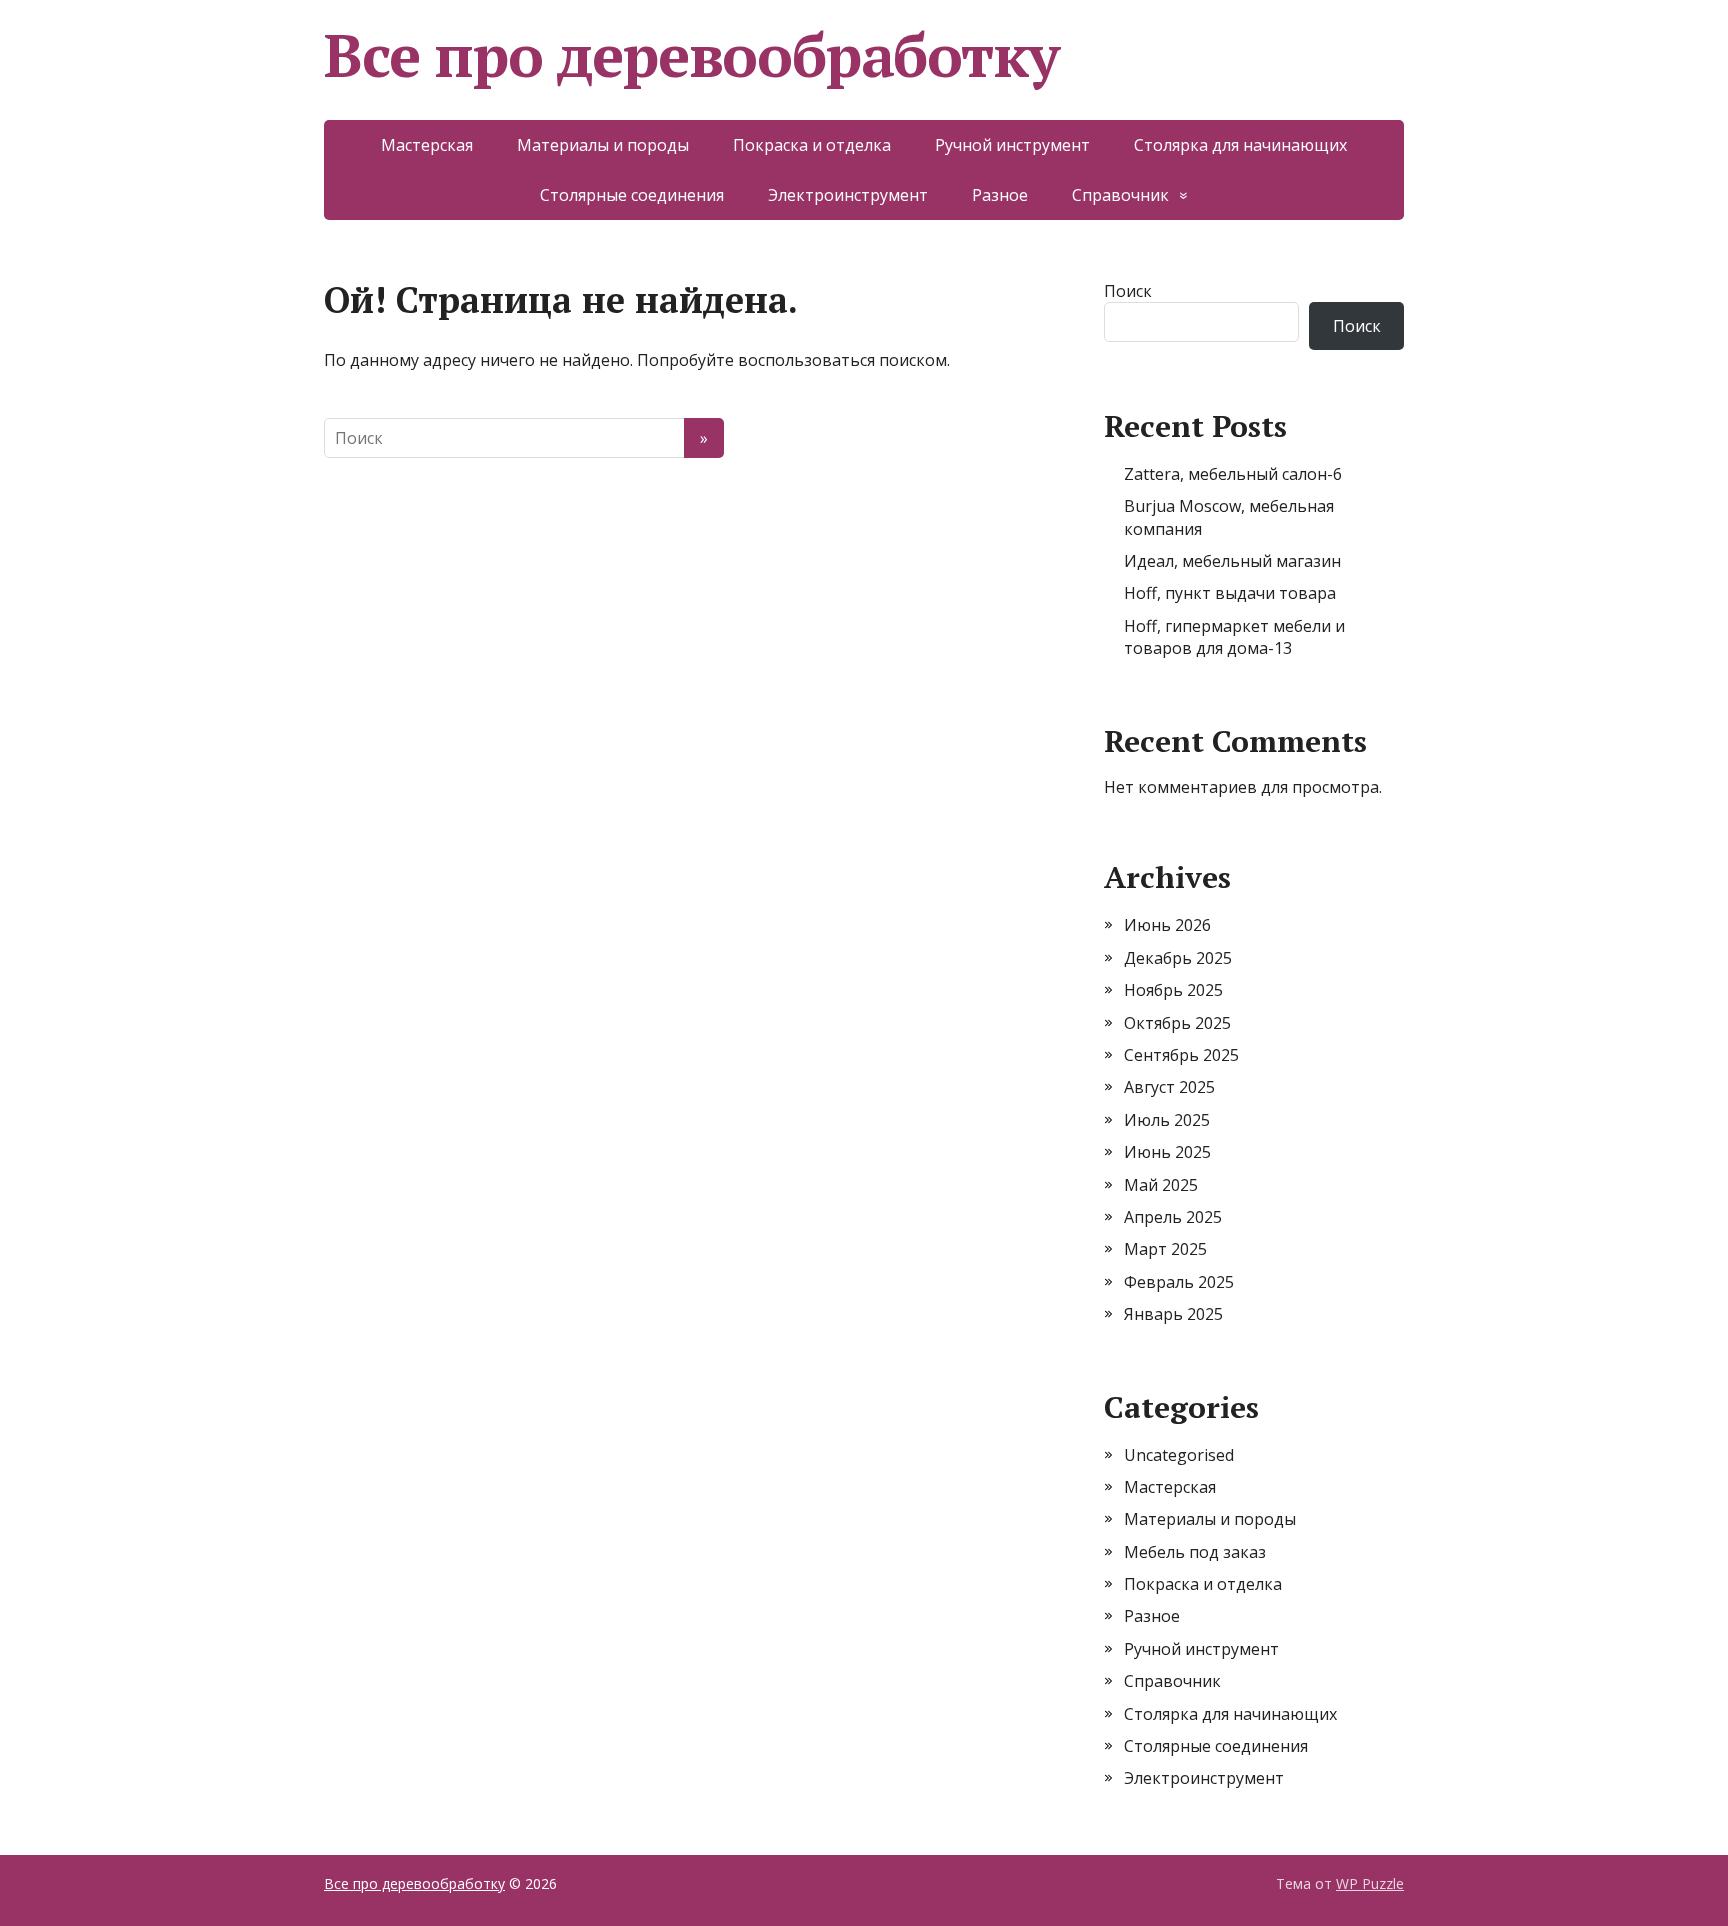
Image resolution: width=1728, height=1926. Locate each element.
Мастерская (427, 145)
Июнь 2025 (1167, 1152)
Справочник (1120, 195)
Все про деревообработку (691, 55)
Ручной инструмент (1012, 145)
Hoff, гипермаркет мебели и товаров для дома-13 (1234, 637)
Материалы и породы (603, 145)
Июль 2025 (1167, 1120)
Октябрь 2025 (1177, 1023)
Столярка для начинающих (1240, 145)
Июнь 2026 (1167, 925)
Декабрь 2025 (1178, 958)
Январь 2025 (1173, 1314)
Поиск (1128, 291)
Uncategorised (1179, 1455)
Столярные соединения (632, 195)
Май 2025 (1161, 1185)
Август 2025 (1169, 1087)
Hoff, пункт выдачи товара (1230, 593)
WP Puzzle (1370, 1883)
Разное (1000, 195)
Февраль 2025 (1179, 1282)
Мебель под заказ (1195, 1552)
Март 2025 (1165, 1249)
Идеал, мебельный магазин (1232, 561)
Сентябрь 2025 (1181, 1055)
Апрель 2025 (1173, 1217)
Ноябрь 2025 (1173, 990)
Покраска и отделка (812, 145)
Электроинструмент (848, 195)
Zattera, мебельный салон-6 (1233, 474)
